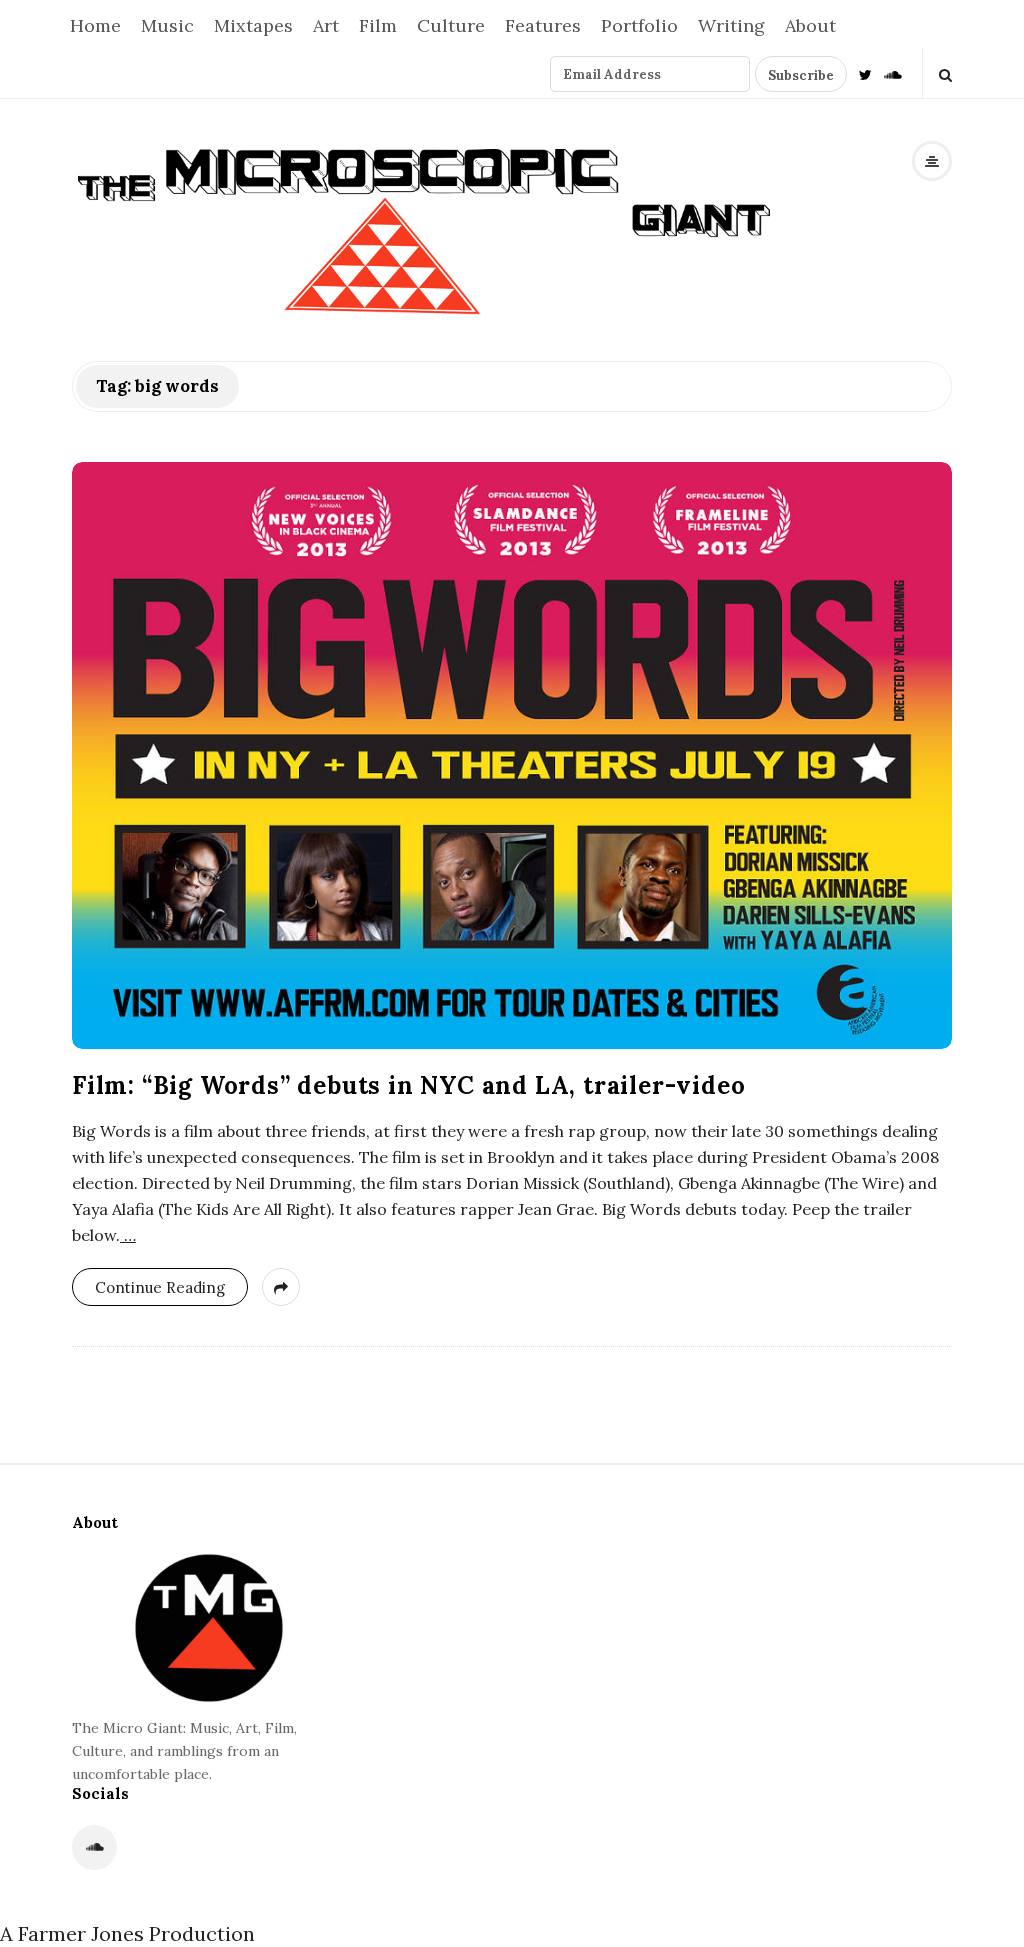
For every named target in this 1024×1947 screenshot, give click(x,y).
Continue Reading (160, 1287)
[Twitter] (865, 73)
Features (543, 25)
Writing (731, 25)
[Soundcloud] (893, 73)
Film (378, 25)
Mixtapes (253, 25)
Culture (451, 25)
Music (167, 25)
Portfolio (639, 25)
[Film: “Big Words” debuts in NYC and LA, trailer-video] (512, 755)
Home (95, 25)
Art (326, 25)
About (810, 25)
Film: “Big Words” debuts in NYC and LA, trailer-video (408, 1085)
